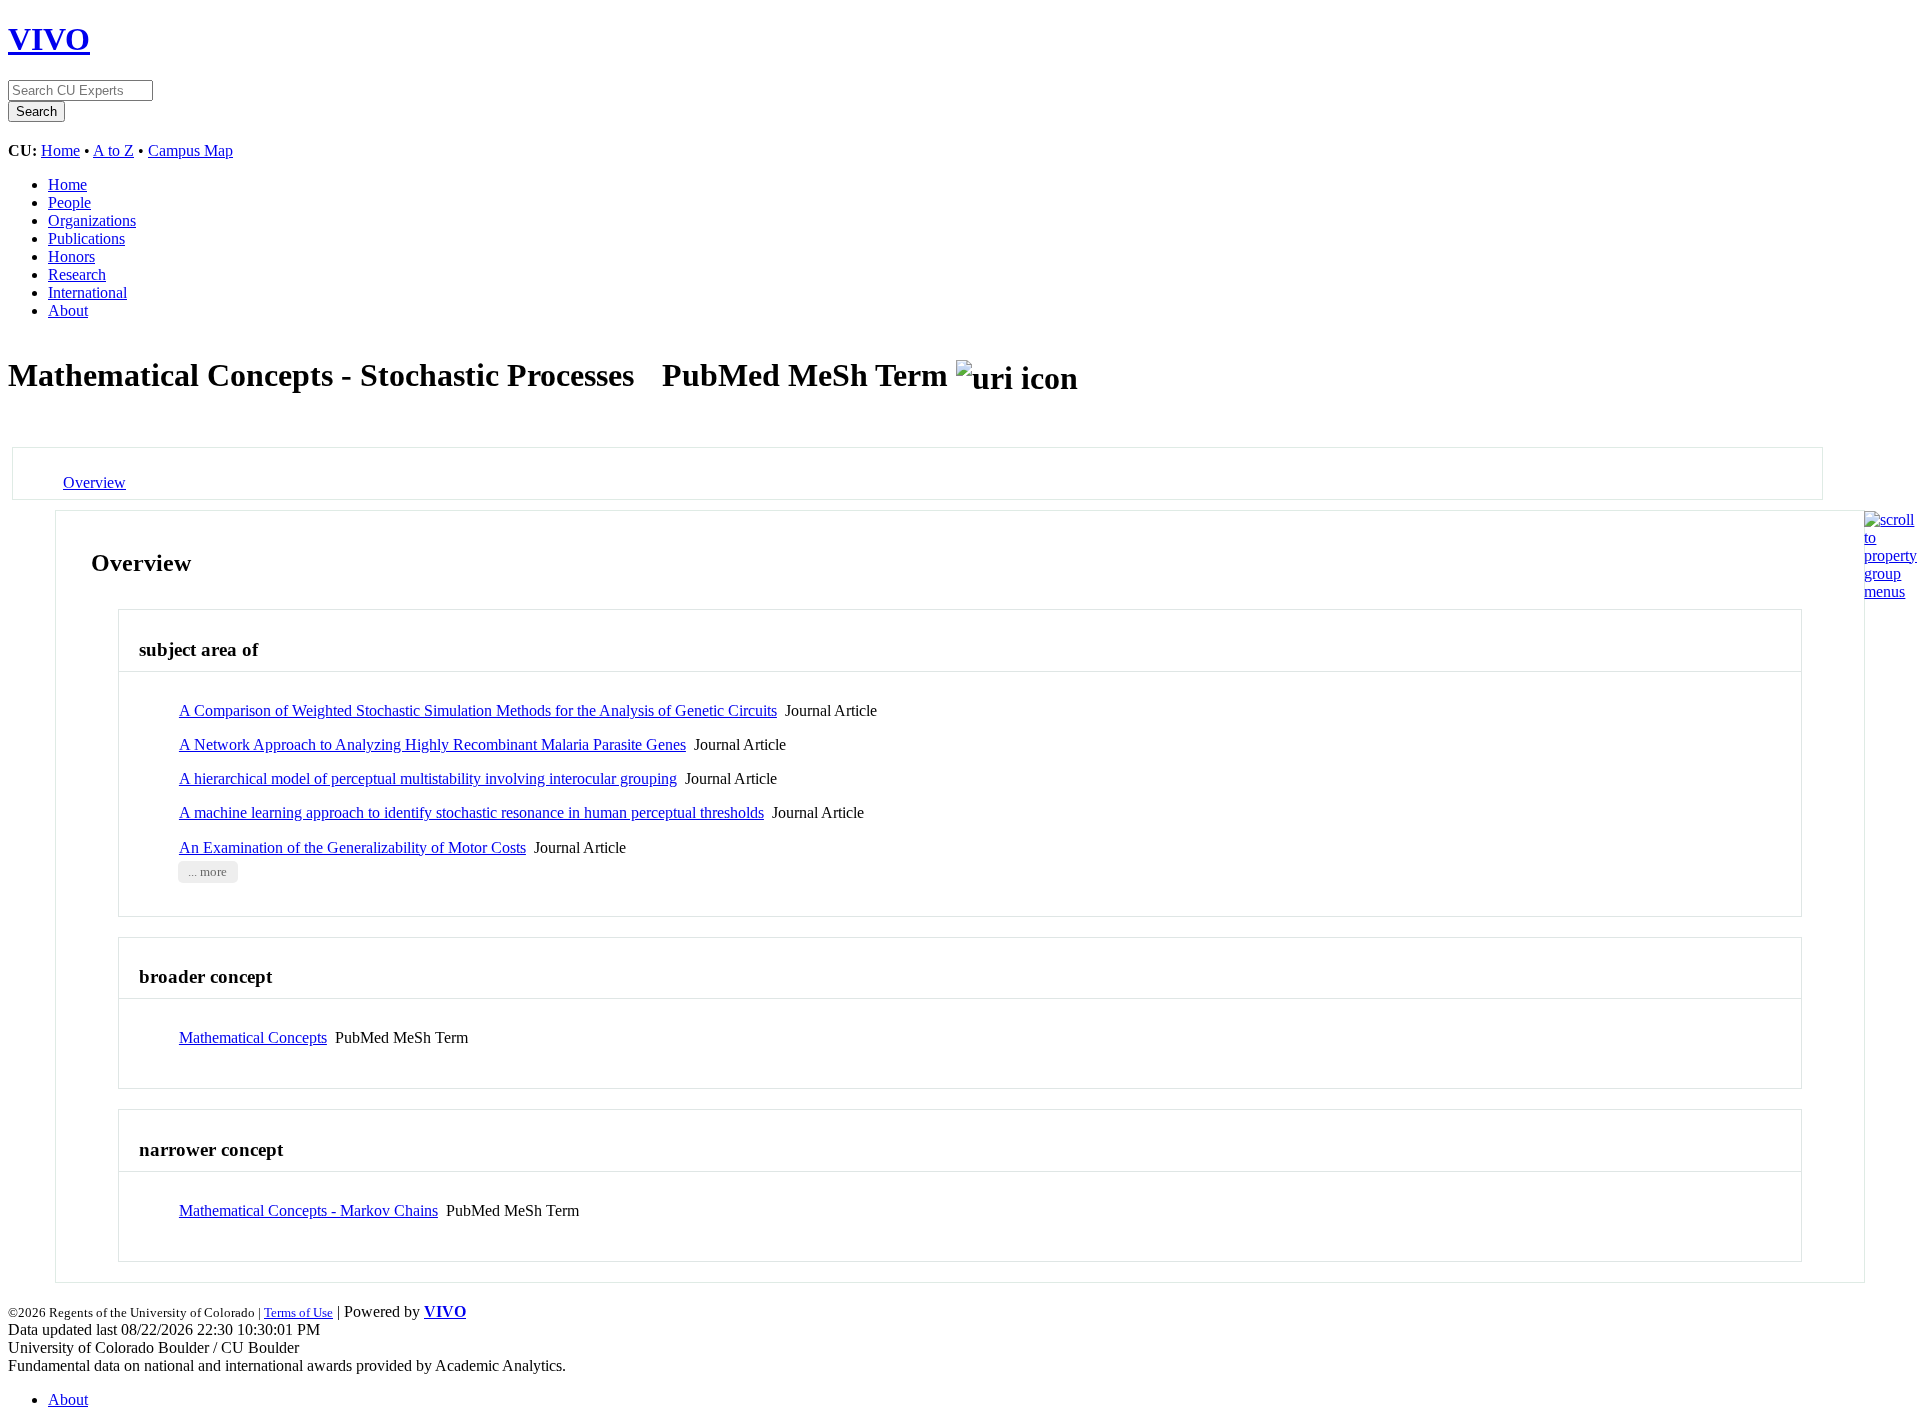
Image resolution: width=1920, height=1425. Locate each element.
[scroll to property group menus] (1890, 591)
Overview (94, 482)
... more (207, 872)
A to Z (113, 150)
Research (77, 274)
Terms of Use (298, 1312)
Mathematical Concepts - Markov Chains (308, 1210)
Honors (71, 256)
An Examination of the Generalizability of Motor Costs (352, 847)
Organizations (92, 220)
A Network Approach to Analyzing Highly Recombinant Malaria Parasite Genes (432, 744)
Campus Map (190, 150)
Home (60, 150)
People (69, 202)
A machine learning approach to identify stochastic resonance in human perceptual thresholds (471, 812)
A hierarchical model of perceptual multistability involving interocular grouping (428, 778)
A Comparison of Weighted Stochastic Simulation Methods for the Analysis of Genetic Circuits (478, 710)
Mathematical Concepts (253, 1037)
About (68, 310)
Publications (86, 238)
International (87, 292)
